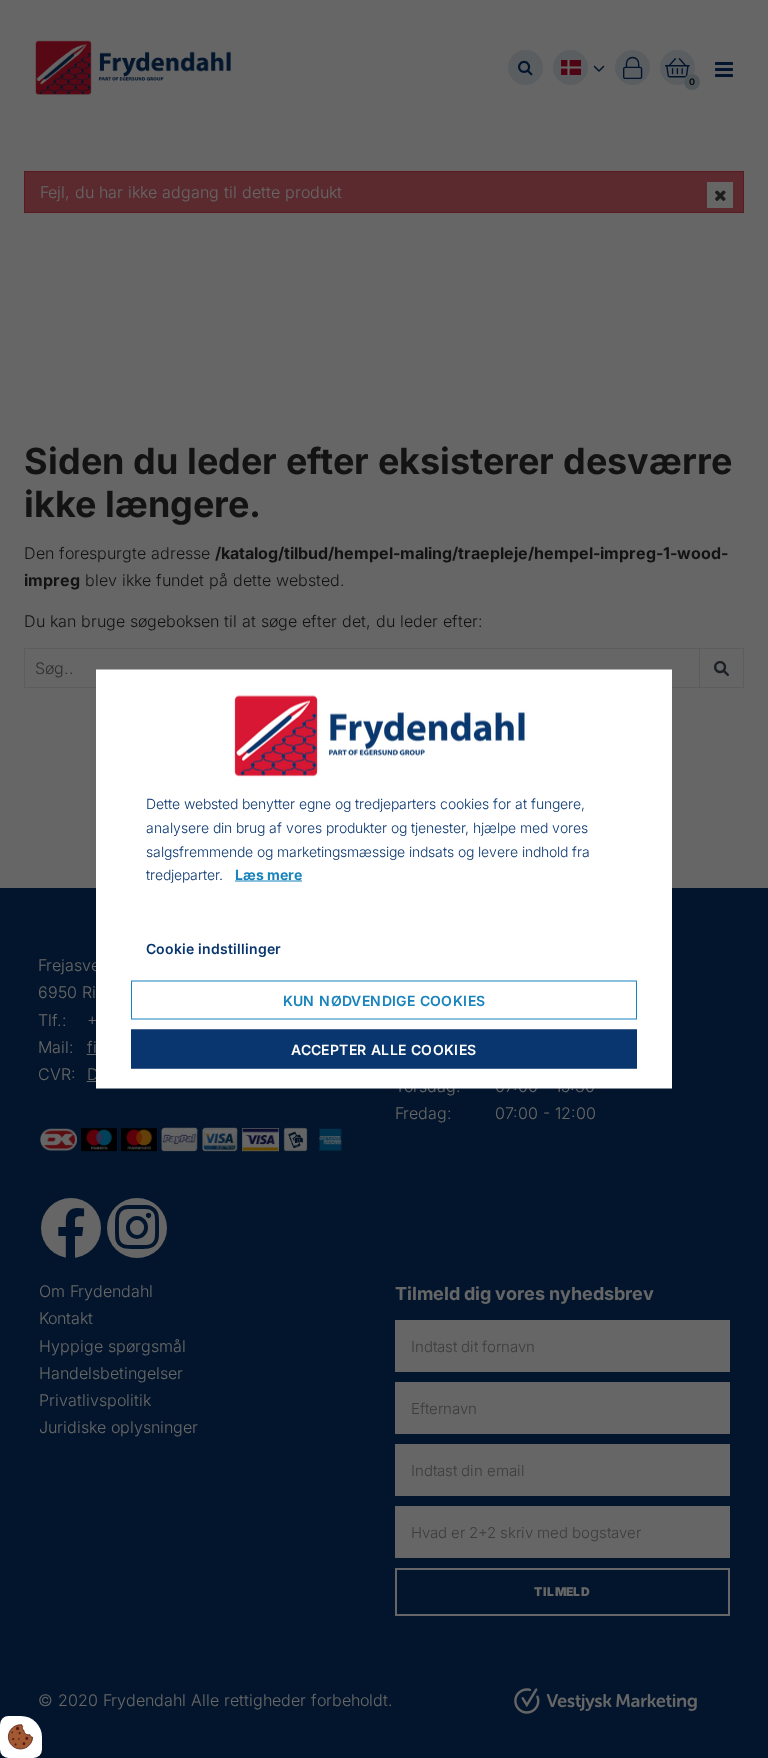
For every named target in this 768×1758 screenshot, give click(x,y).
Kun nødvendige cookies (384, 999)
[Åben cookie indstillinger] (21, 1737)
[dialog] (384, 879)
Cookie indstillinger (213, 948)
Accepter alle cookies (383, 1048)
